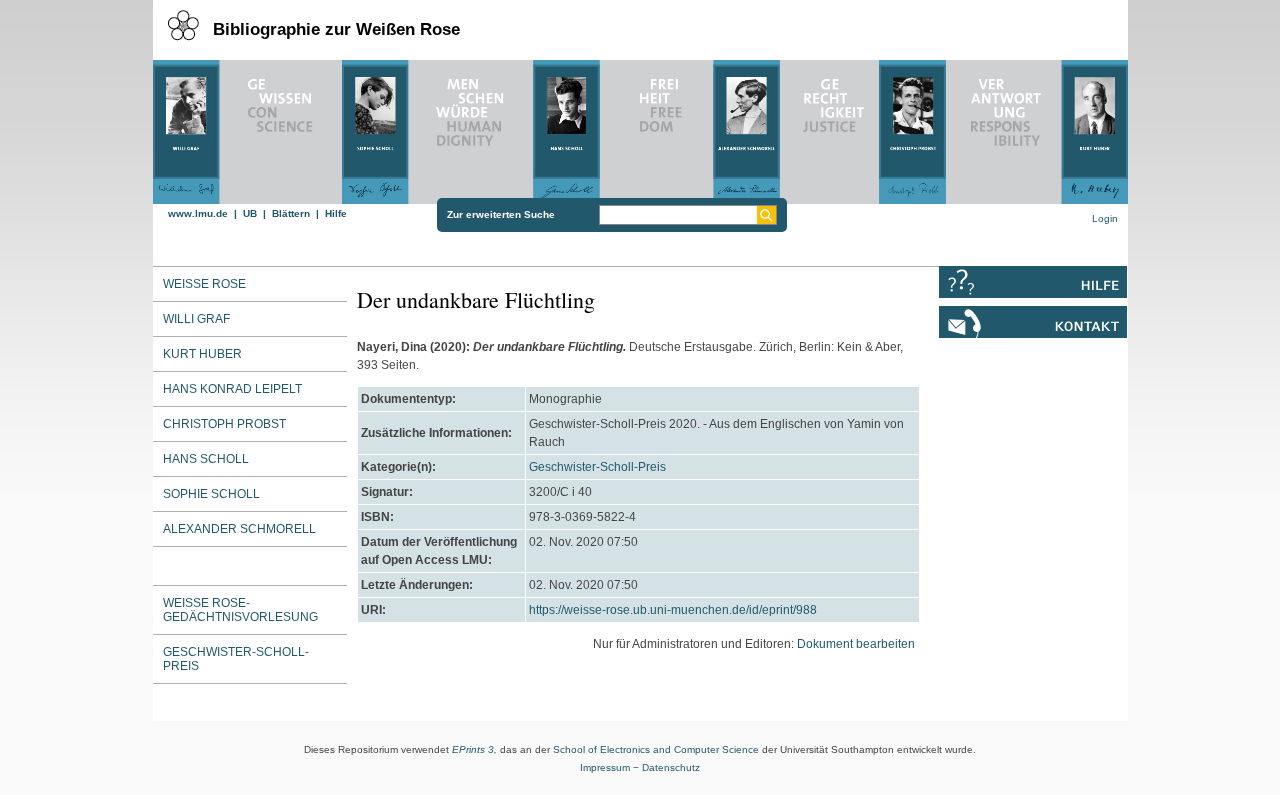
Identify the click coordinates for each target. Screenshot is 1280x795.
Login (1105, 218)
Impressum (605, 767)
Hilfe (336, 213)
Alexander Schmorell (239, 529)
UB (250, 213)
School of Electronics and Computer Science (656, 749)
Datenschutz (671, 767)
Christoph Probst (224, 424)
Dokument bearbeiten (856, 644)
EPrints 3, (474, 749)
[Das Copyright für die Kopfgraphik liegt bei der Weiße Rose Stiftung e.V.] (640, 127)
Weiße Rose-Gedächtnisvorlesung (240, 610)
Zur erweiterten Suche (501, 214)
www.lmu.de (198, 213)
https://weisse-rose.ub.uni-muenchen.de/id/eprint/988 (673, 610)
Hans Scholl (206, 459)
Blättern (291, 213)
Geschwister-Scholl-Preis (236, 659)
